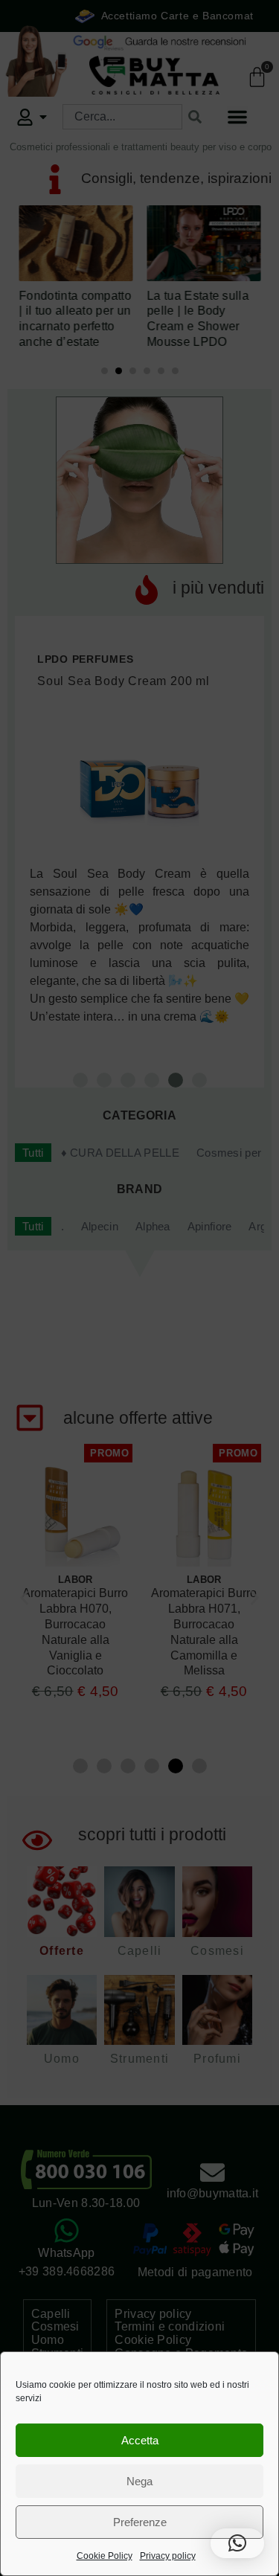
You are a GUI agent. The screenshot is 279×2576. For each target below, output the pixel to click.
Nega (139, 2481)
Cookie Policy (105, 2556)
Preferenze (140, 2522)
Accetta (140, 2440)
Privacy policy (168, 2556)
